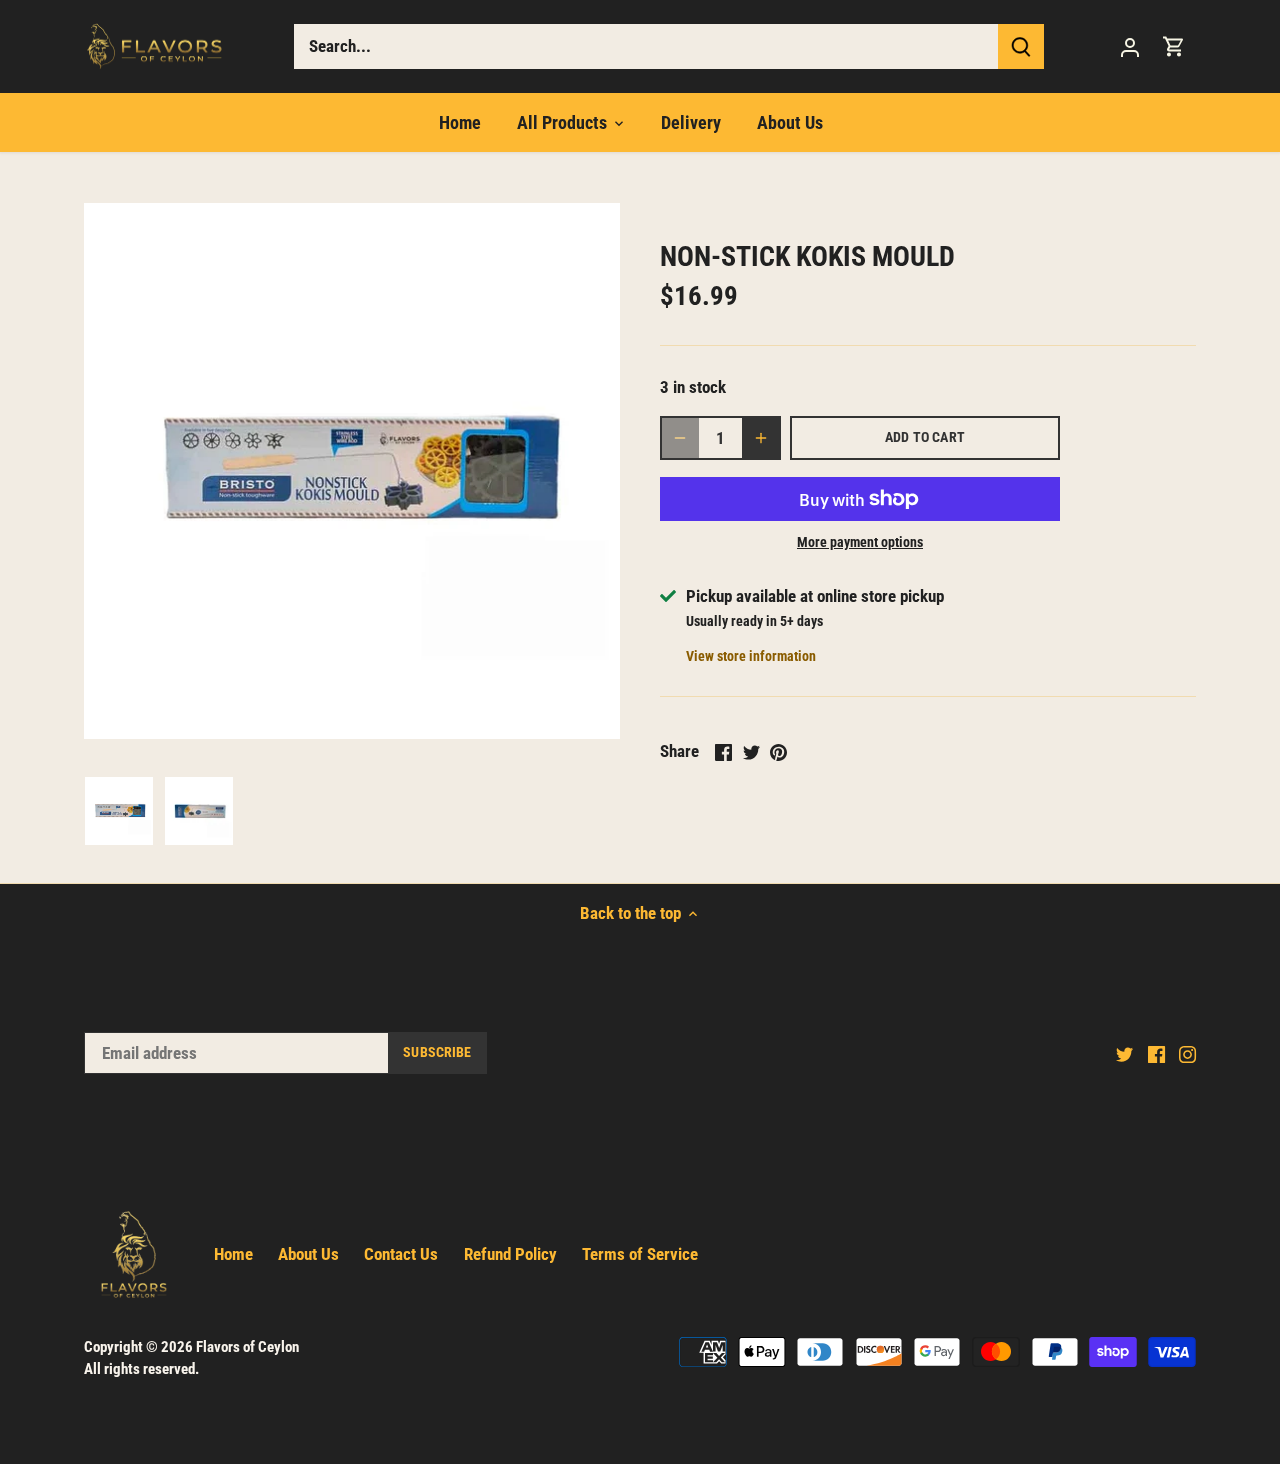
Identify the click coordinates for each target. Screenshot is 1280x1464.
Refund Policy (510, 1254)
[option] (119, 811)
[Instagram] (1187, 1054)
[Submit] (1021, 46)
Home (233, 1254)
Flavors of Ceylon (247, 1347)
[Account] (1130, 46)
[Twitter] (1124, 1054)
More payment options (860, 542)
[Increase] (761, 438)
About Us (308, 1254)
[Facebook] (1156, 1054)
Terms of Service (640, 1254)
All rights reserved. (141, 1369)
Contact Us (401, 1254)
